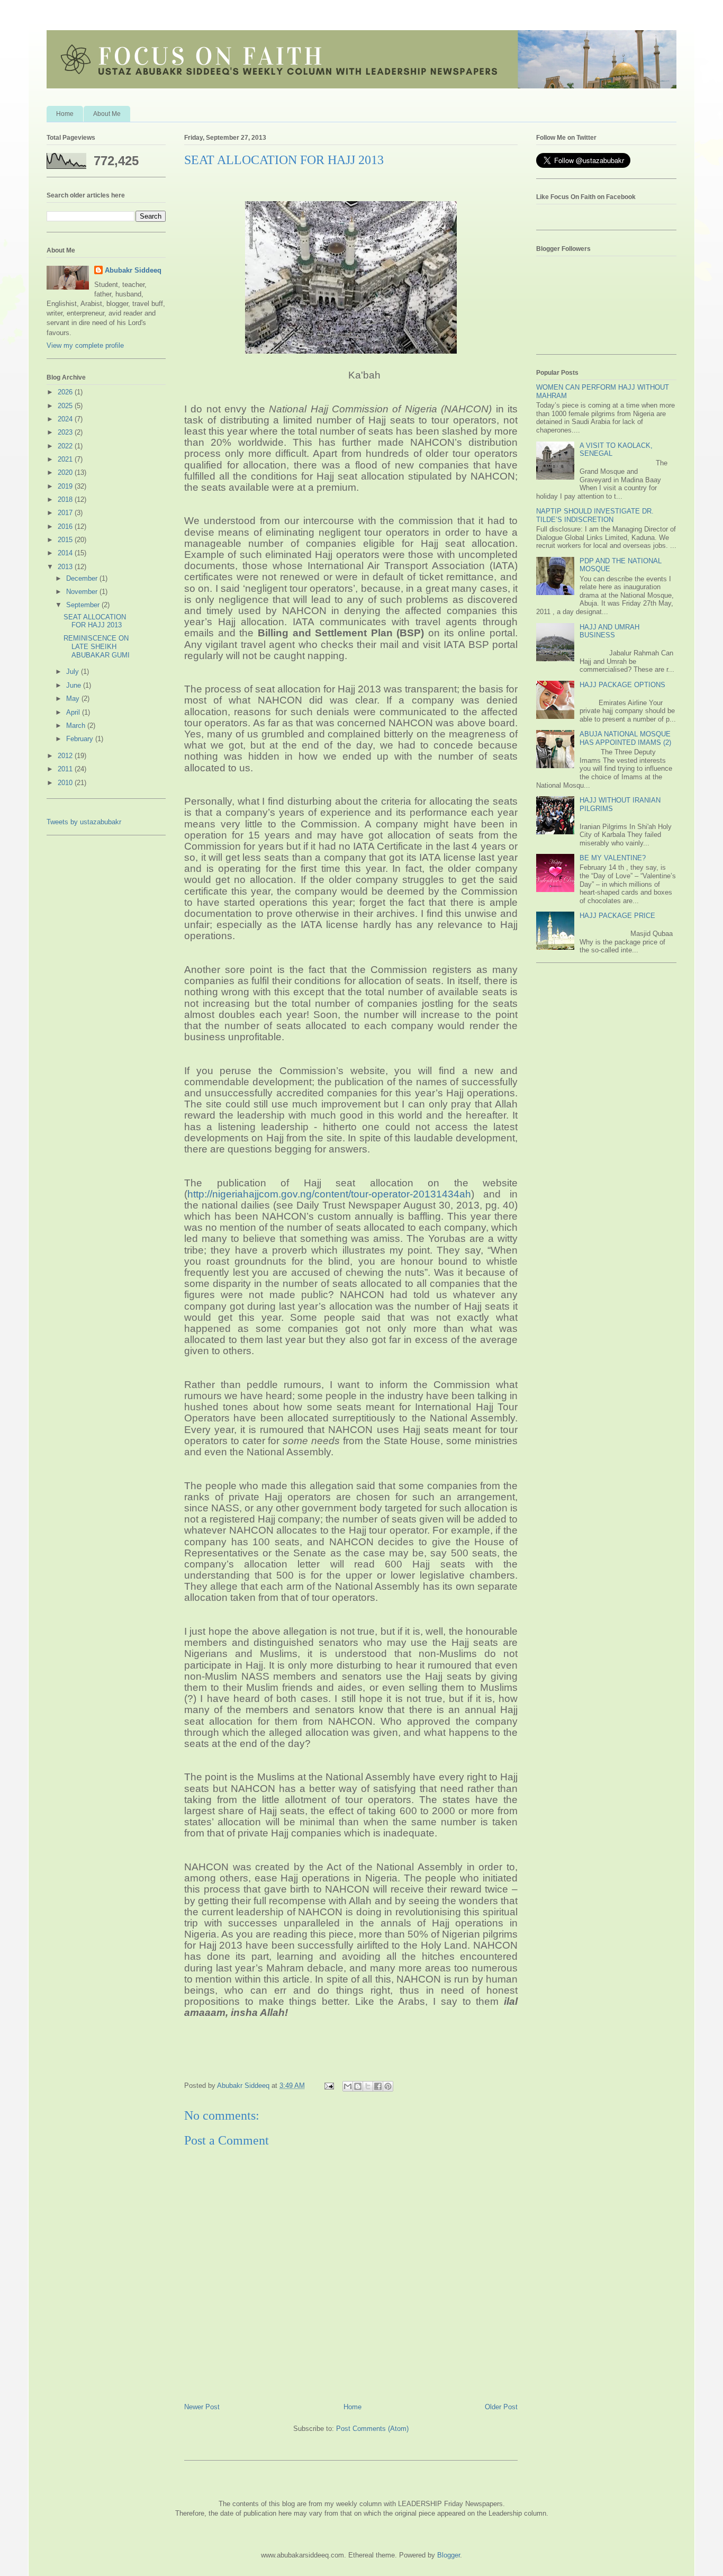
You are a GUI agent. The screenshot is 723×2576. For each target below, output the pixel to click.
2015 (66, 540)
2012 (66, 756)
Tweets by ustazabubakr (84, 822)
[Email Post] (328, 2086)
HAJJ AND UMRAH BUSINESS (609, 631)
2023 (66, 432)
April (74, 712)
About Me (107, 114)
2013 (66, 567)
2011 (66, 769)
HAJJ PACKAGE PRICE (617, 916)
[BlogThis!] (358, 2086)
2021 (66, 459)
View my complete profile (85, 345)
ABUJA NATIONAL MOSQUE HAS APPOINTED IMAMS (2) (625, 738)
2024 (66, 419)
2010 (66, 783)
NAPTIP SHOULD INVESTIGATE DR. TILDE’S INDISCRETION (595, 515)
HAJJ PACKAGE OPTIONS (622, 685)
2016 (66, 526)
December (83, 578)
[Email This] (348, 2086)
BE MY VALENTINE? (613, 858)
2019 (66, 486)
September (84, 605)
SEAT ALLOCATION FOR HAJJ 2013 (95, 621)
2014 (66, 553)
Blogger (449, 2555)
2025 (66, 406)
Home (65, 114)
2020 (66, 472)
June (75, 685)
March (77, 726)
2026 (66, 392)
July (74, 672)
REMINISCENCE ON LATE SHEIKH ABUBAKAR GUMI (97, 646)
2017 (66, 513)
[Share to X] (368, 2086)
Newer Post (202, 2407)
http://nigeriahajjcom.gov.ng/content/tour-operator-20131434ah (329, 1194)
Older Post (501, 2407)
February (81, 739)
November (83, 592)
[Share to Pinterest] (388, 2086)
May (74, 699)
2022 (66, 446)
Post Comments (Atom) (372, 2429)
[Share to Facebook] (378, 2086)
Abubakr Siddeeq (133, 270)
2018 (66, 499)
